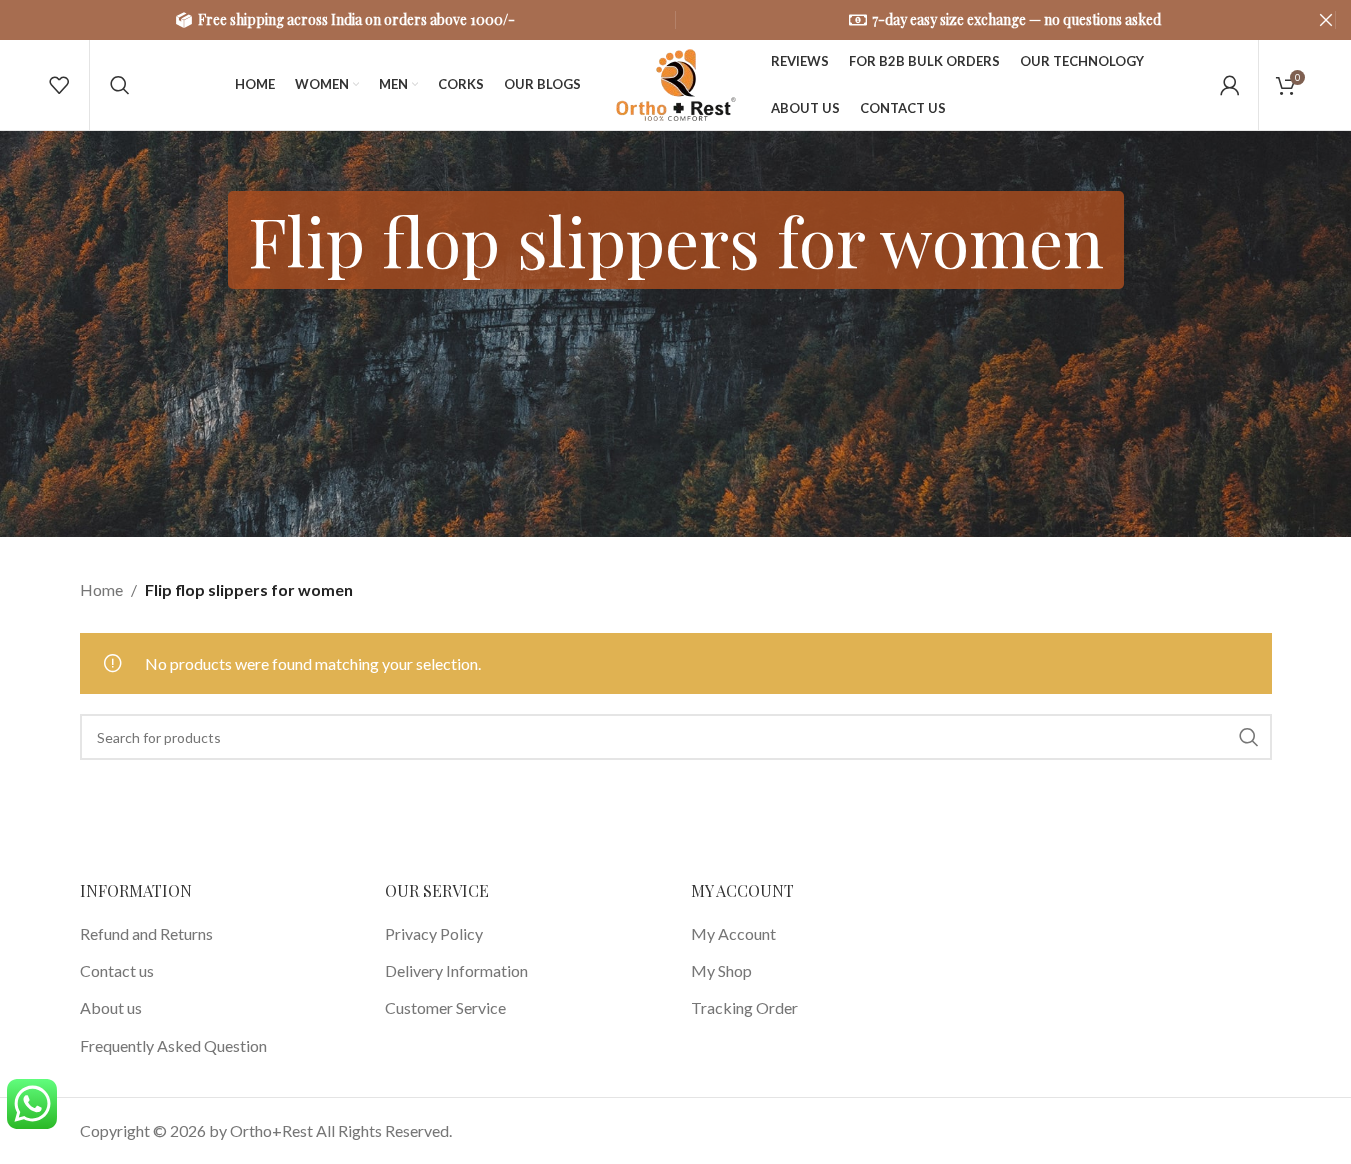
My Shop (721, 970)
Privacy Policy (434, 933)
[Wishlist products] (59, 85)
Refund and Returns (146, 933)
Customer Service (445, 1007)
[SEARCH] (1249, 737)
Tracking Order (744, 1007)
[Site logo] (676, 82)
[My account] (1230, 85)
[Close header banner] (1326, 20)
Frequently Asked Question (173, 1045)
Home (101, 589)
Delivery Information (456, 970)
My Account (733, 933)
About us (111, 1007)
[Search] (120, 85)
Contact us (117, 970)
